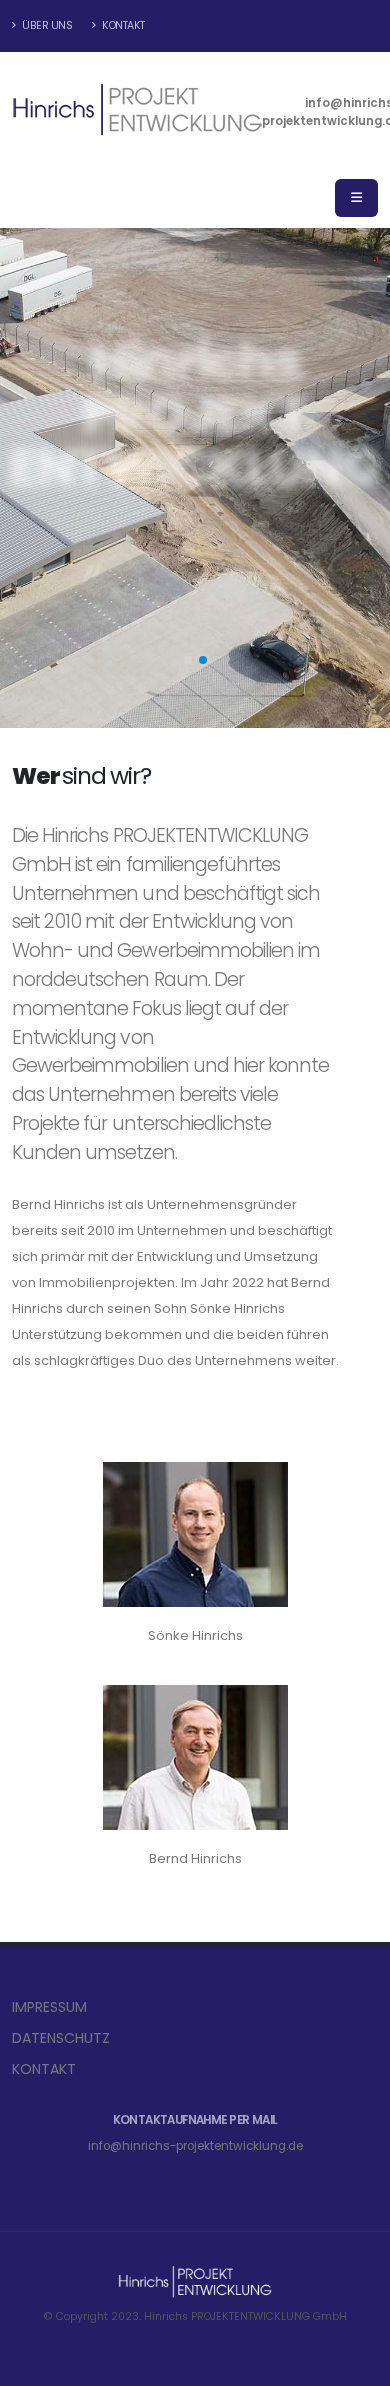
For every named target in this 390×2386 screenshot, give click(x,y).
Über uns (46, 25)
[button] (188, 660)
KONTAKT (44, 2069)
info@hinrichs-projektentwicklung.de (195, 2146)
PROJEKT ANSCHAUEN (186, 637)
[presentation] (52, 478)
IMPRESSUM (49, 2007)
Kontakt (122, 25)
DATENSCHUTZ (61, 2038)
